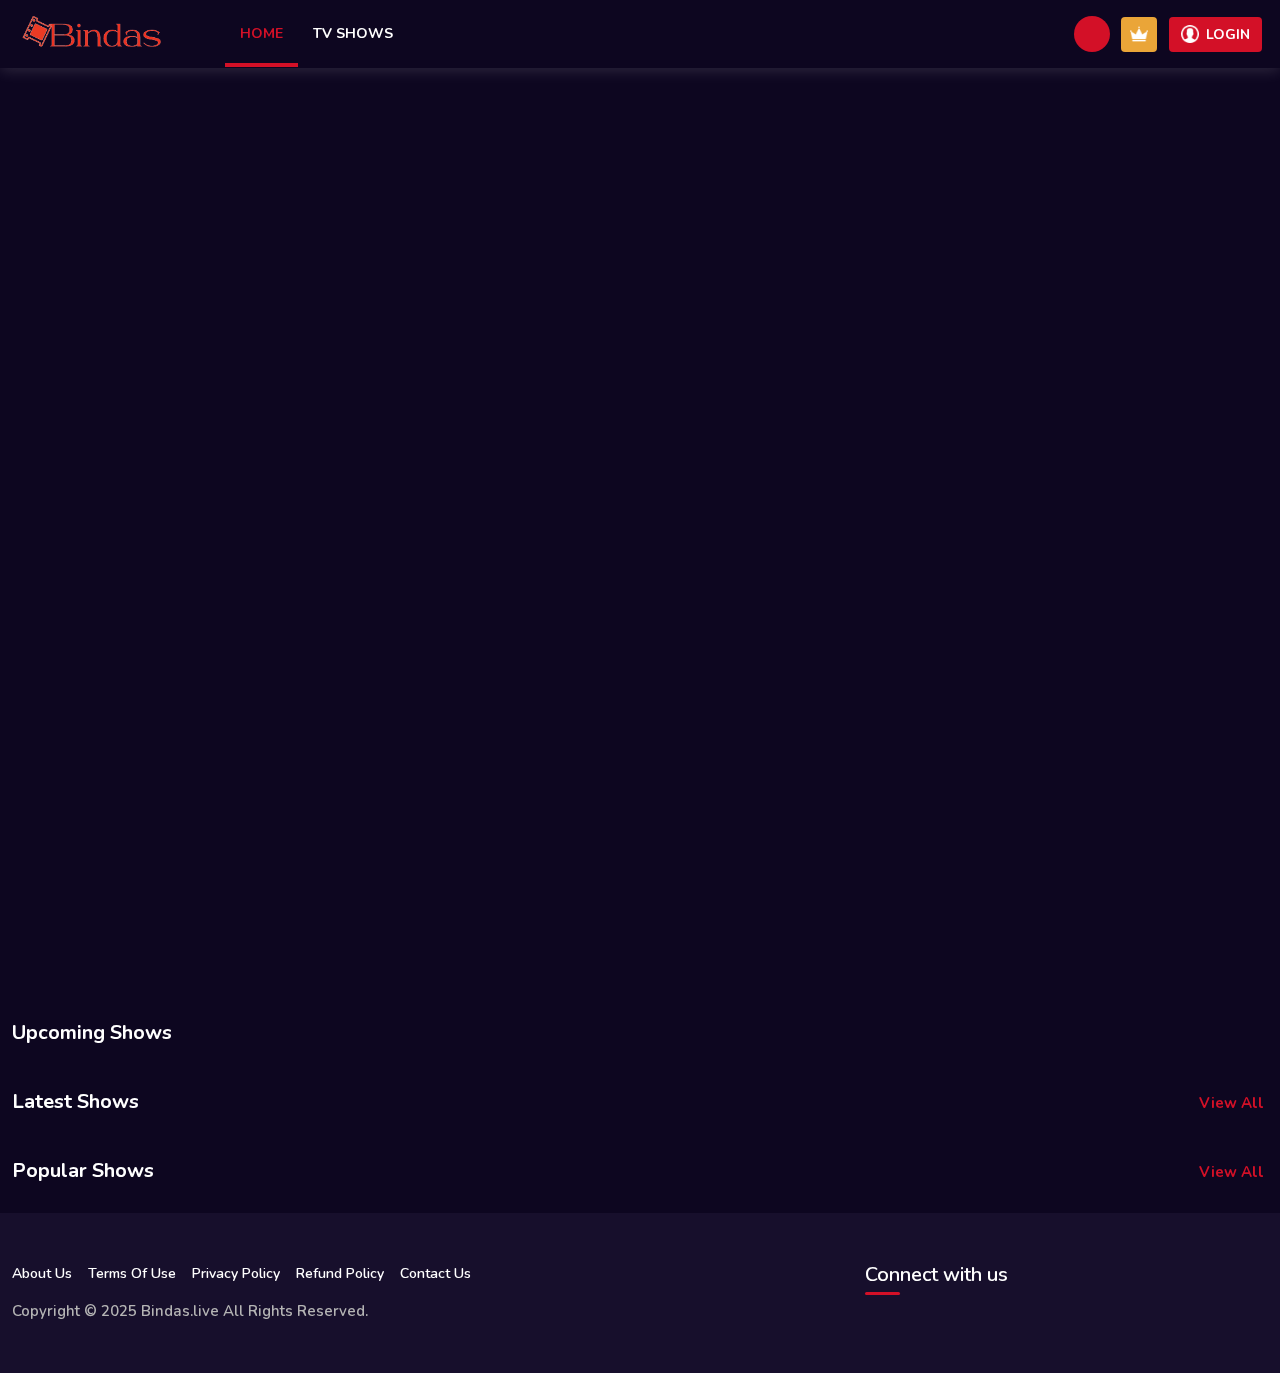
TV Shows (353, 33)
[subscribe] (1139, 34)
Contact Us (435, 1273)
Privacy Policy (236, 1273)
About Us (42, 1273)
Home (261, 33)
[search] (1092, 34)
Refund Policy (340, 1273)
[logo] (92, 34)
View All (1231, 1103)
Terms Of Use (132, 1273)
